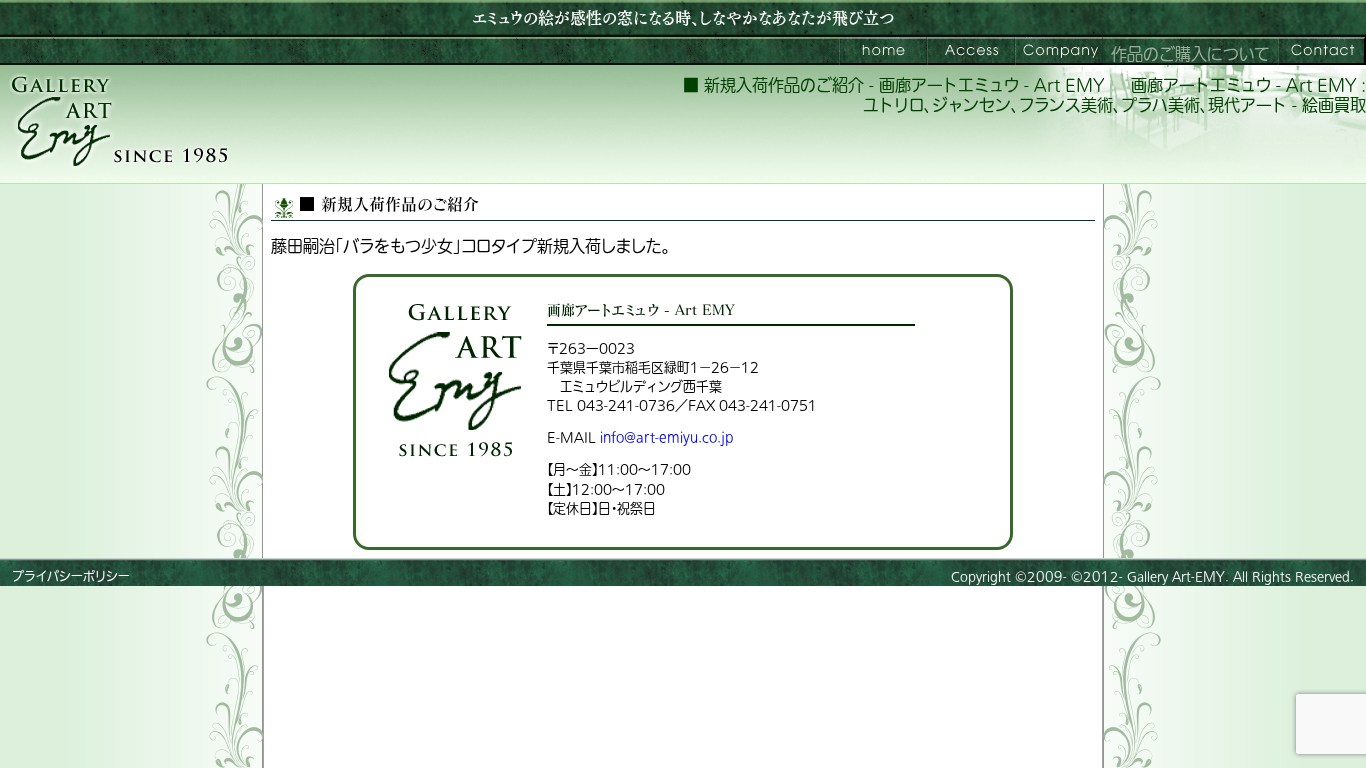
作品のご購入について (1190, 55)
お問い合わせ (1322, 51)
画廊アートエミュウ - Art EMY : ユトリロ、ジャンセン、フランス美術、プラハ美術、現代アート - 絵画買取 (1114, 96)
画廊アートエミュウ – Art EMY (883, 51)
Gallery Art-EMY (1176, 577)
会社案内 (1059, 51)
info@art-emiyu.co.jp (666, 437)
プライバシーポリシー (71, 577)
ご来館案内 (971, 51)
